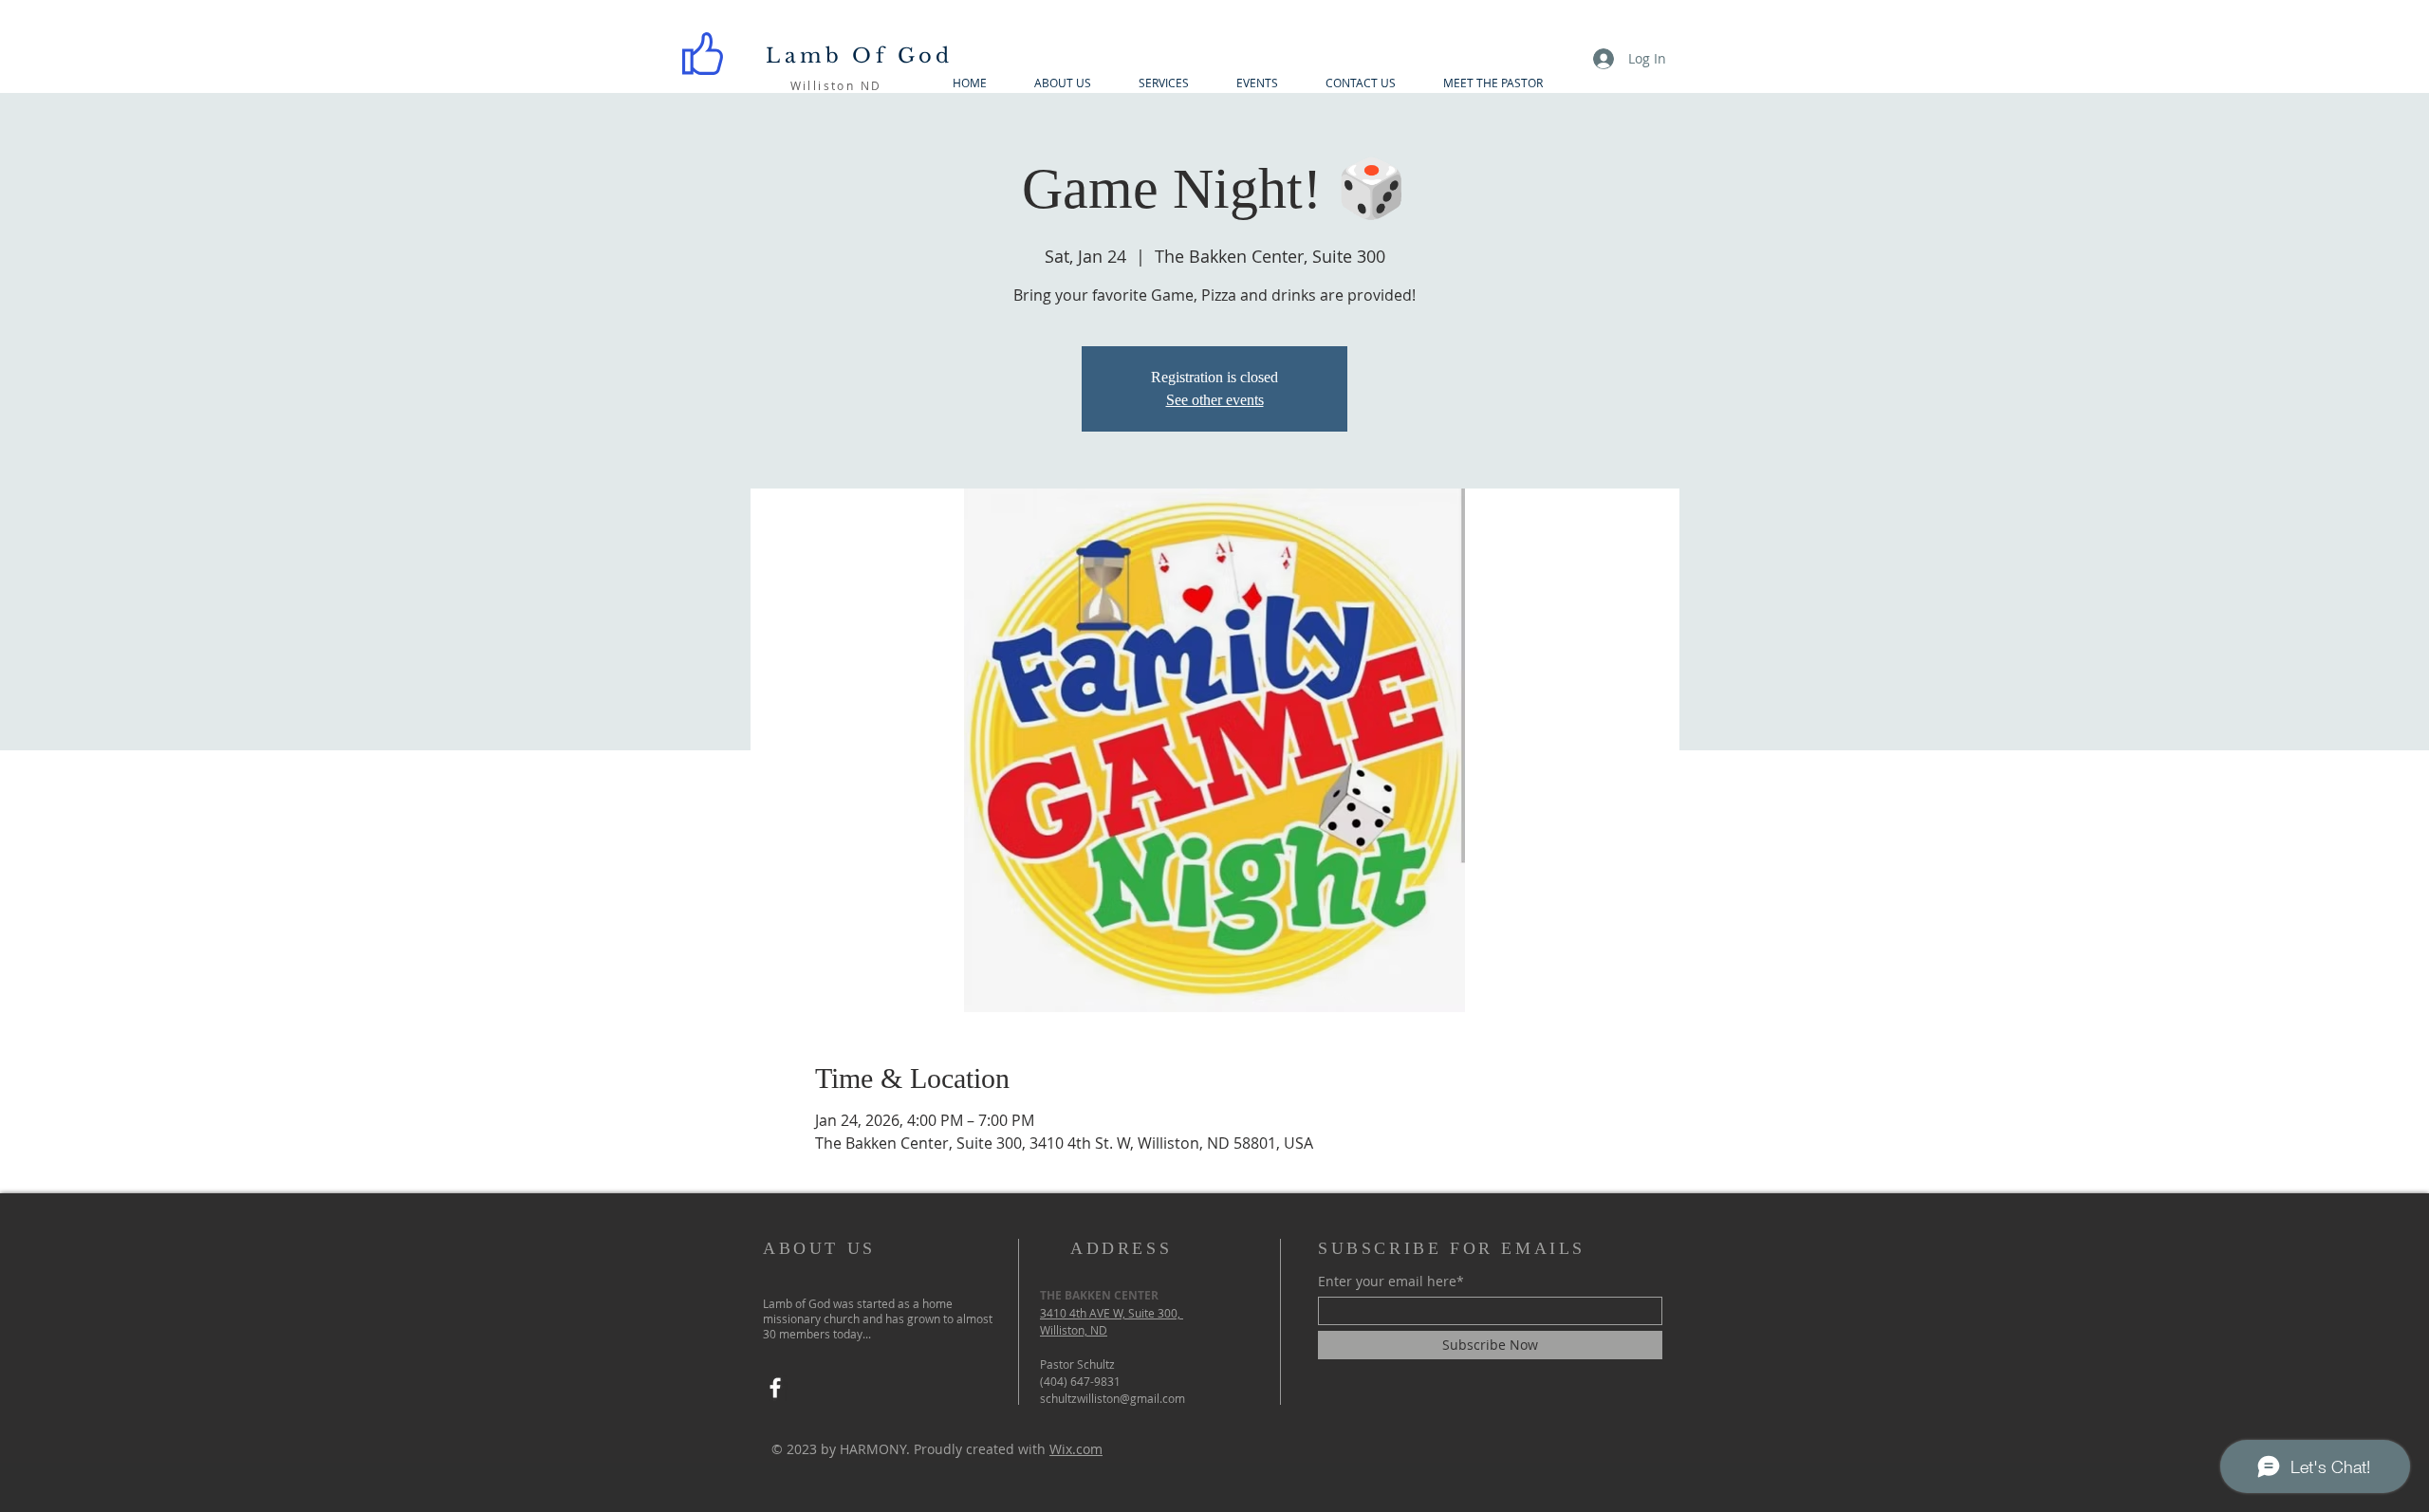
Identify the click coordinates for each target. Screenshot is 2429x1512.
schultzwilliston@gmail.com (1113, 1398)
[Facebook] (775, 1388)
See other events (1215, 400)
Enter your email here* (1391, 1282)
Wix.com (1076, 1449)
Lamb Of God (859, 56)
